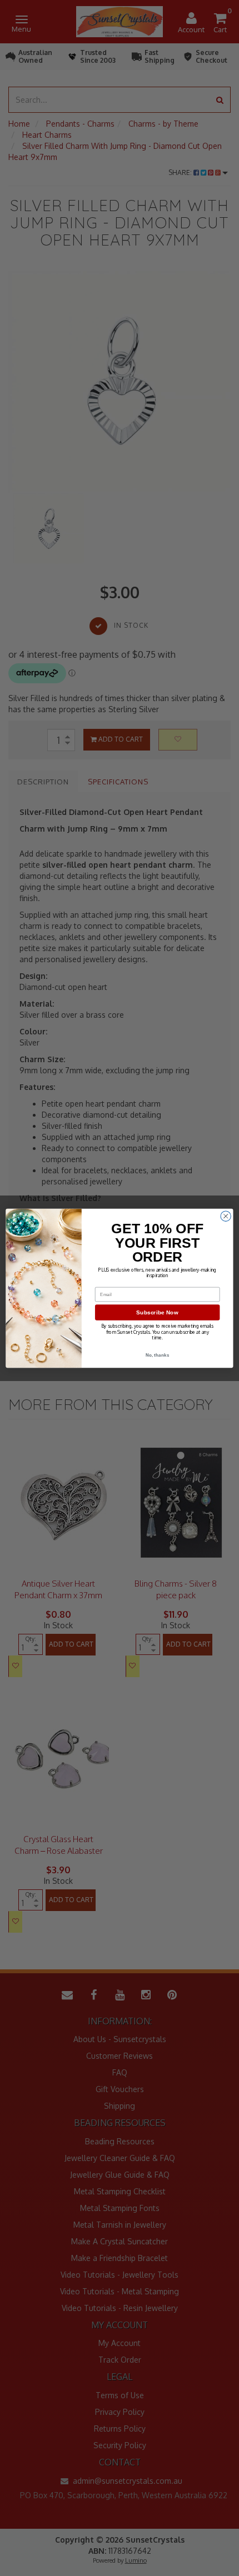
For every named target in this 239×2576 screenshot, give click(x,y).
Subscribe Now (157, 1312)
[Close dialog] (226, 1216)
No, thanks (158, 1355)
